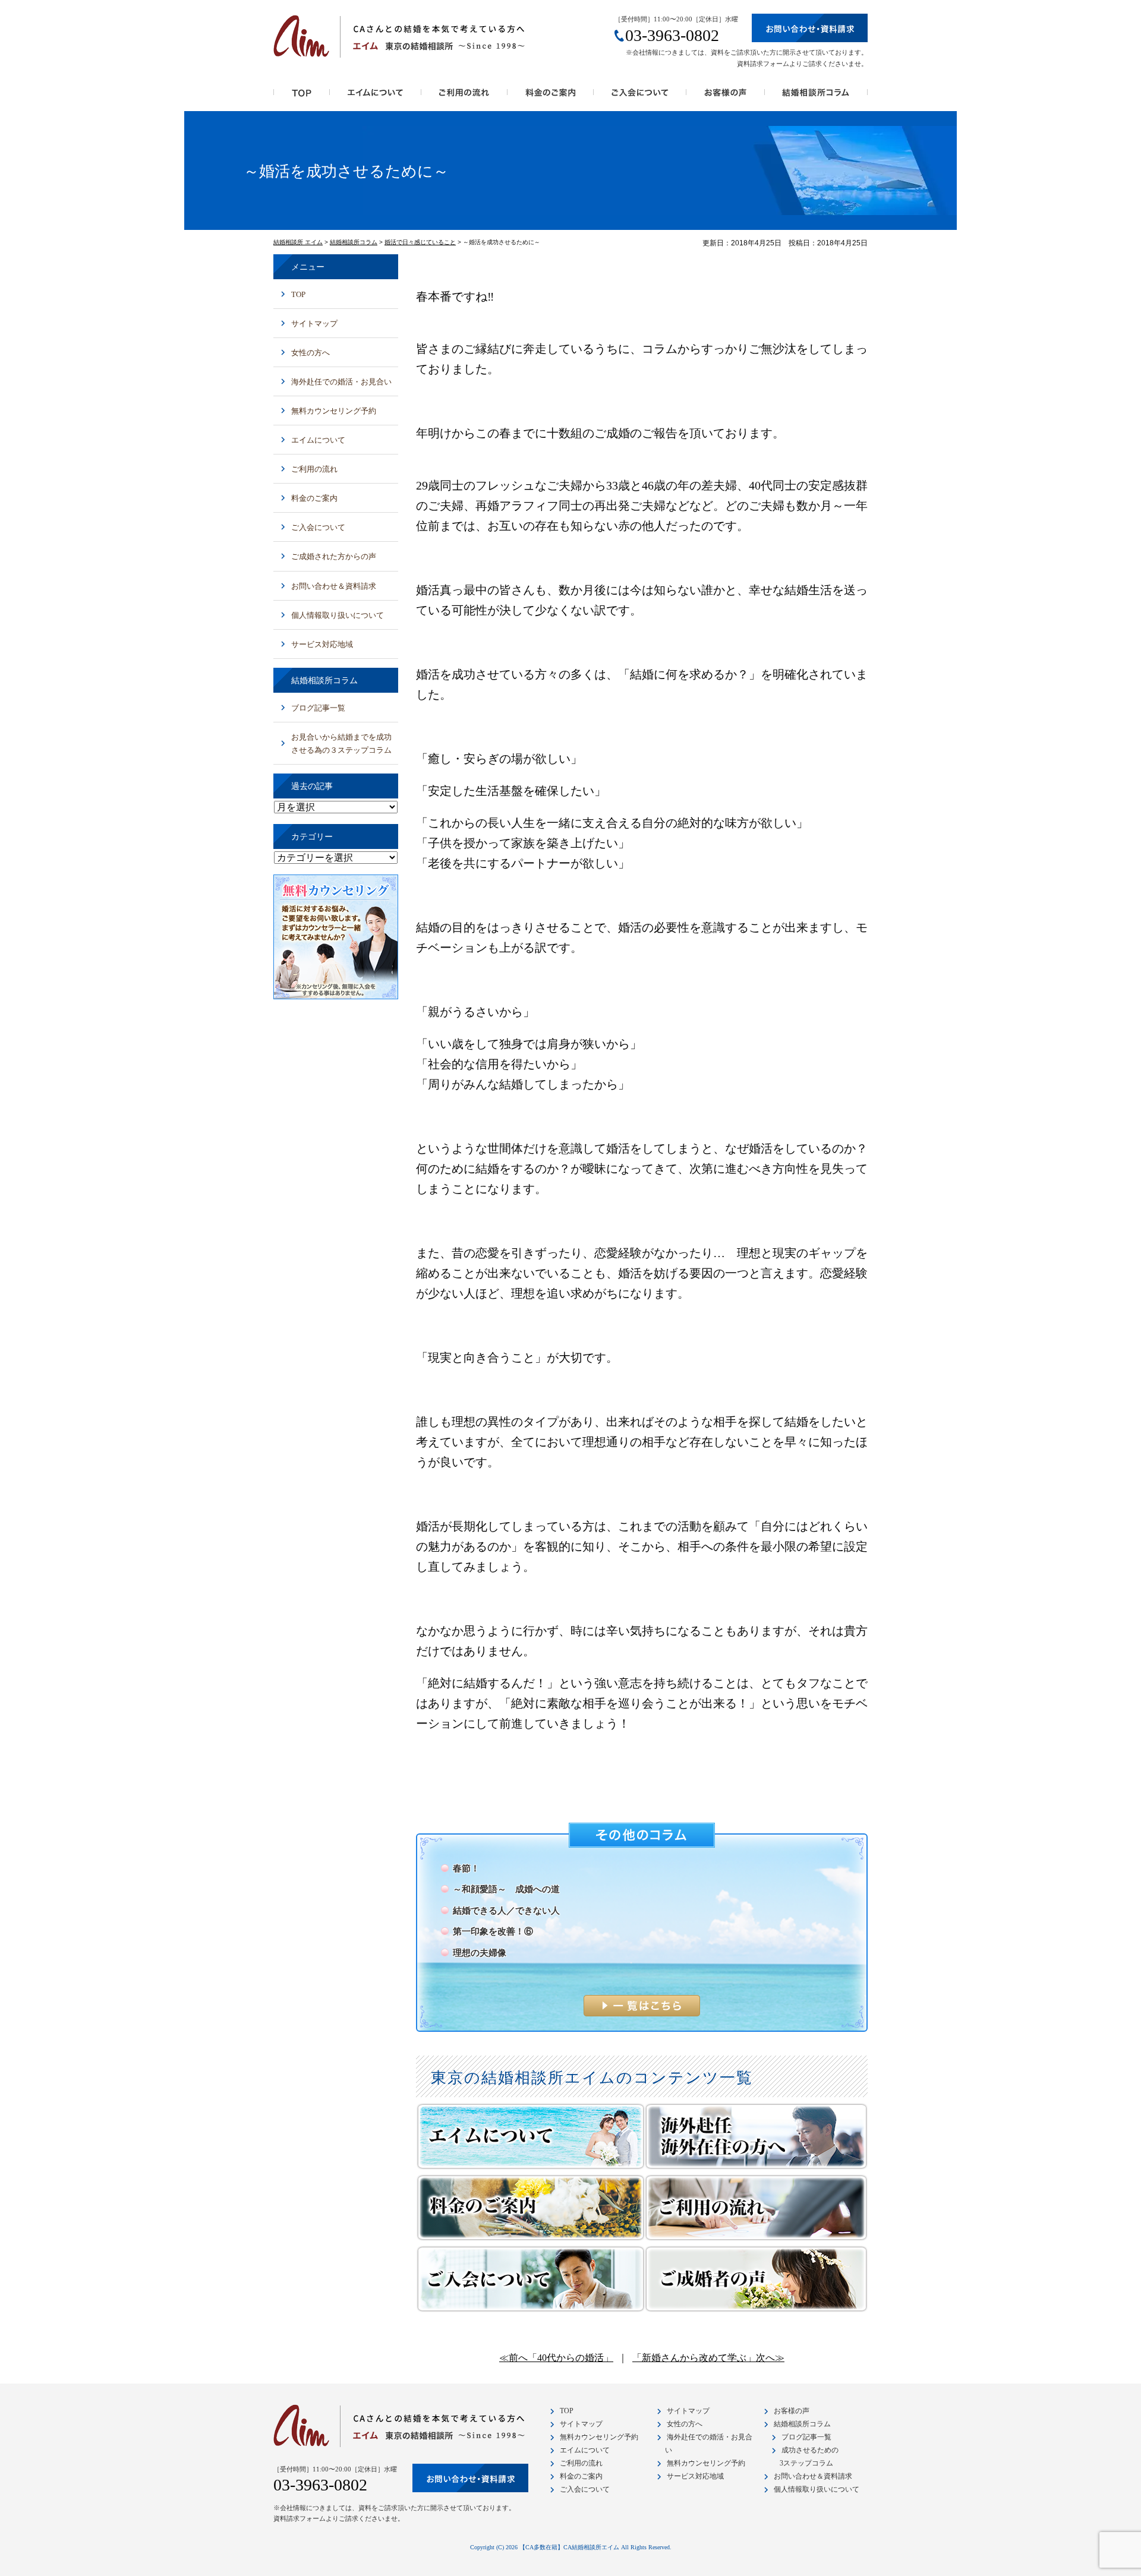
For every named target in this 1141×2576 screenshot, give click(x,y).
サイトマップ (314, 323)
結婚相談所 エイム (298, 242)
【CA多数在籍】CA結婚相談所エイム (569, 2547)
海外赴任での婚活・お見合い (341, 382)
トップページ (302, 96)
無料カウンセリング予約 (334, 411)
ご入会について (640, 96)
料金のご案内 (551, 96)
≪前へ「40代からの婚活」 (556, 2358)
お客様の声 (726, 96)
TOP (298, 294)
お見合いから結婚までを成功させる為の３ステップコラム (341, 744)
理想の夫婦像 (480, 1953)
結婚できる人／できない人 (506, 1911)
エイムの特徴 (376, 96)
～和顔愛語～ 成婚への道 (506, 1889)
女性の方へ (311, 353)
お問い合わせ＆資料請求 (334, 586)
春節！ (466, 1868)
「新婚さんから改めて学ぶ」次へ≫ (708, 2358)
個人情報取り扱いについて (338, 615)
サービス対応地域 (322, 644)
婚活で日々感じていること (420, 242)
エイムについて (318, 440)
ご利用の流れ (464, 96)
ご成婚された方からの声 (334, 556)
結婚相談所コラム (816, 96)
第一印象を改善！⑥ (493, 1931)
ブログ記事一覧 (318, 708)
